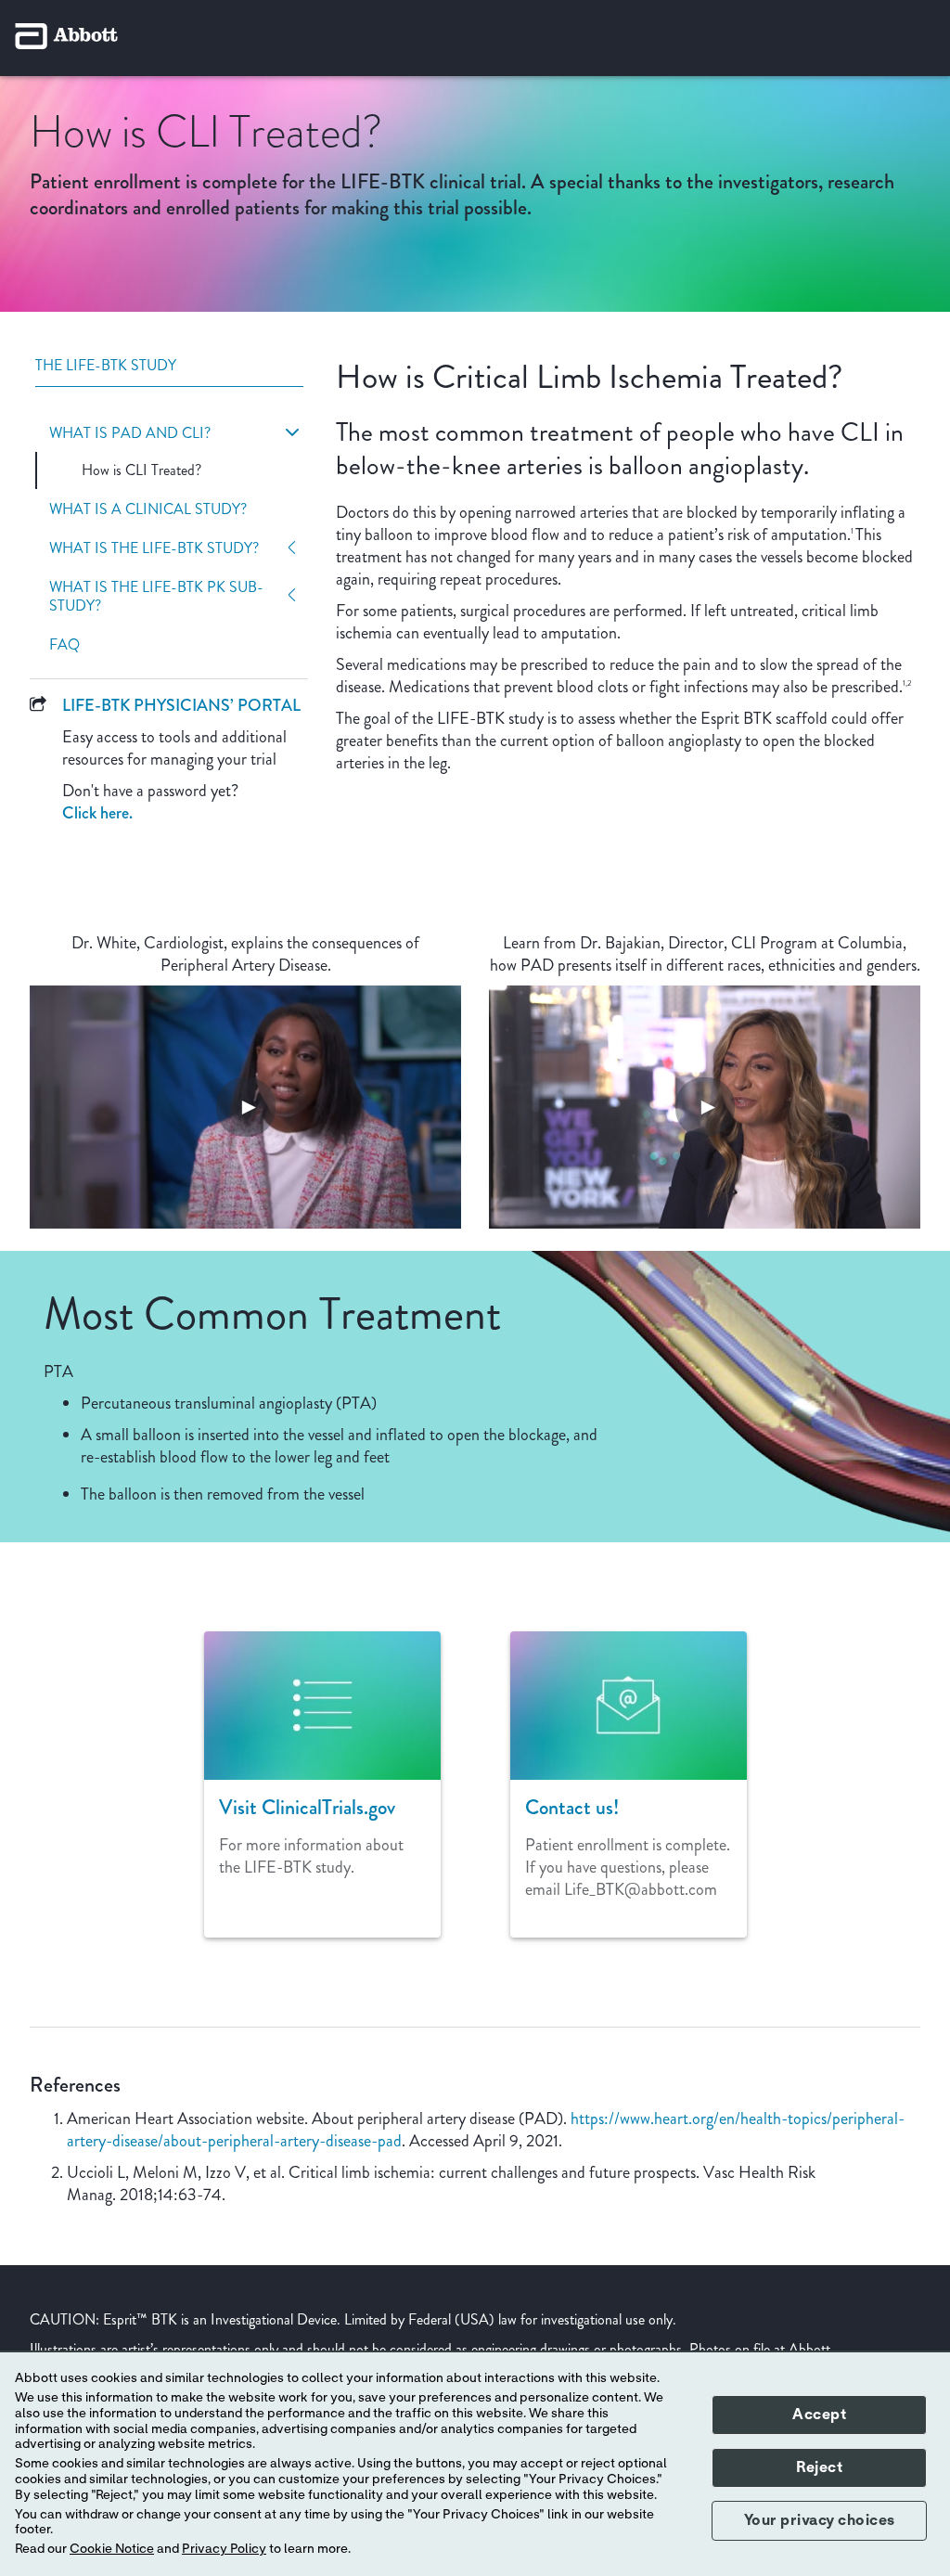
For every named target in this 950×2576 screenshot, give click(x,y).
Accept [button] (819, 2415)
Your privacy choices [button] (820, 2520)
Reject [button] (819, 2467)
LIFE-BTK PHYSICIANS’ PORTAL (181, 705)
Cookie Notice (112, 2549)
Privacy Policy (224, 2549)
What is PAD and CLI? (130, 433)
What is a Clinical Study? (148, 509)
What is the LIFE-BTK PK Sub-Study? (156, 597)
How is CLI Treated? (141, 470)
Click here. (97, 813)
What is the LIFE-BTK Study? (154, 548)
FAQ (64, 645)
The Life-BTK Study (106, 366)
